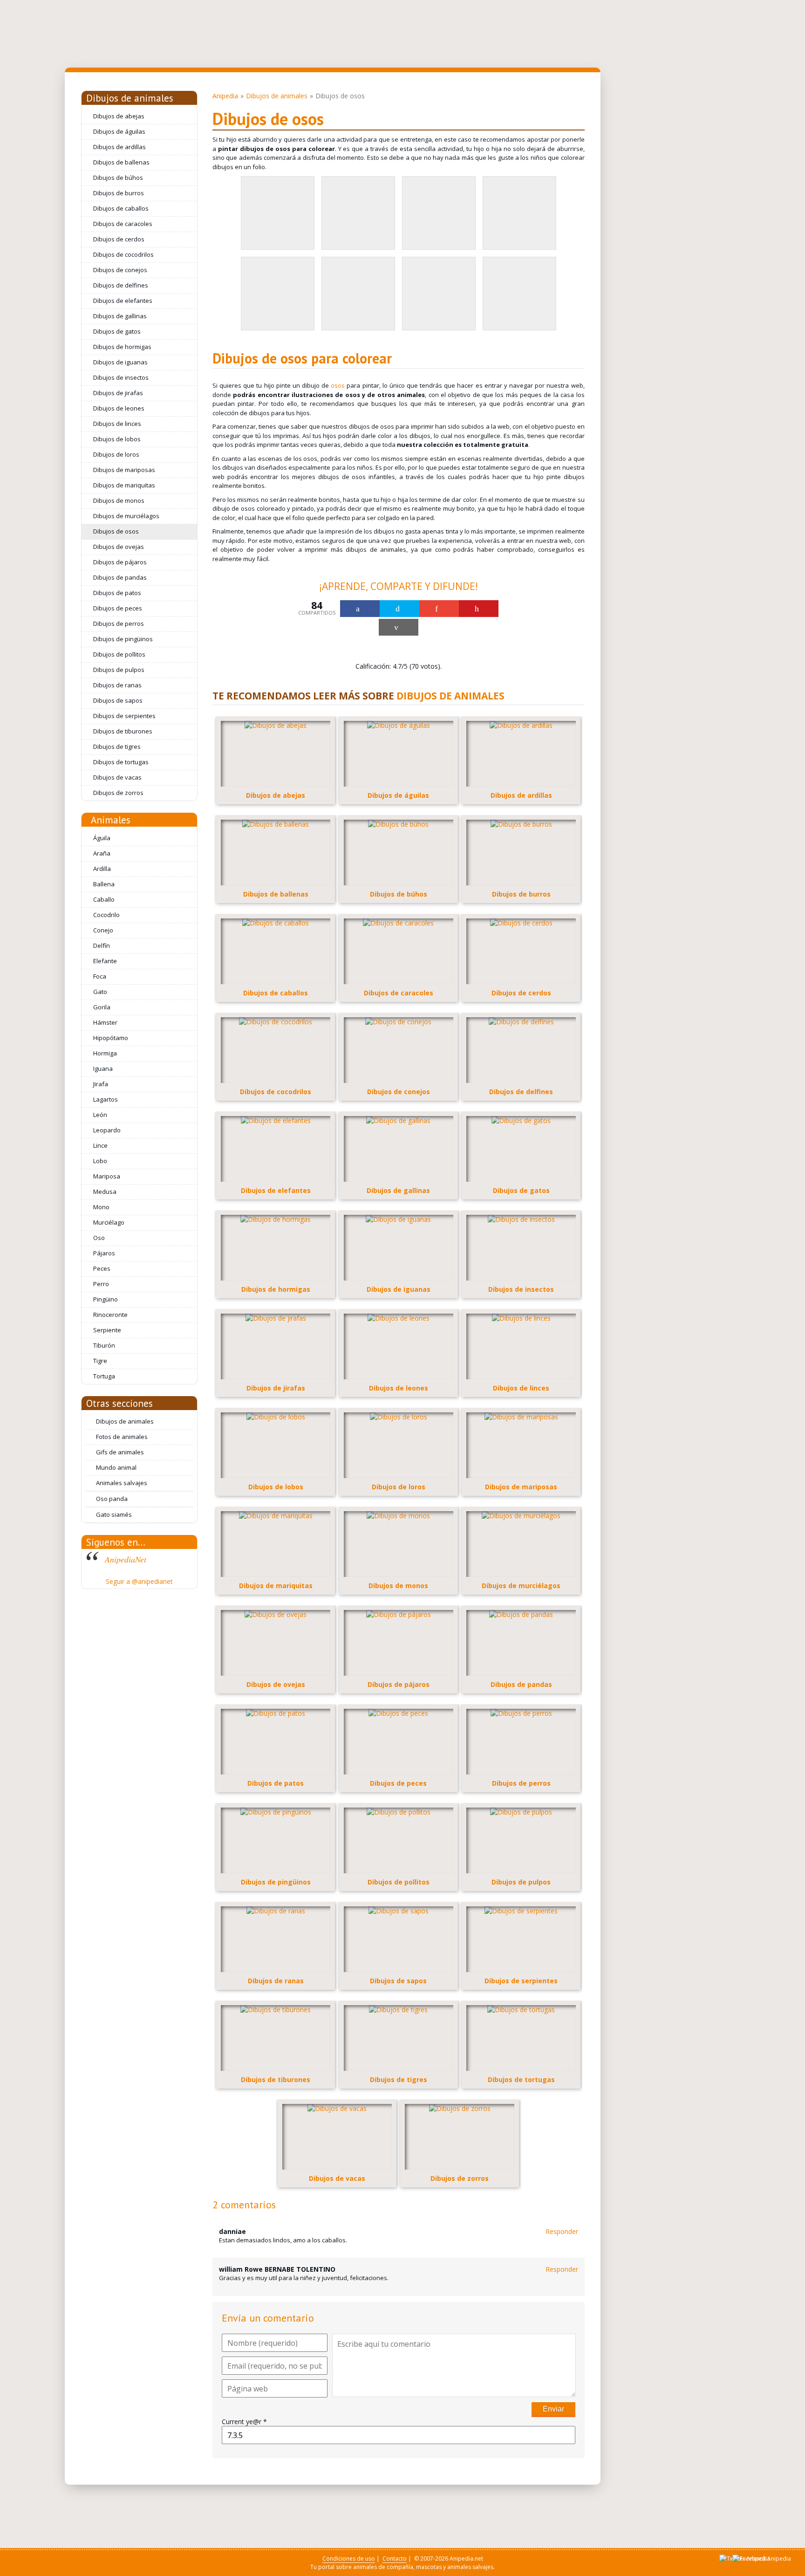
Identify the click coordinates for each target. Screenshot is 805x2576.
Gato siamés (114, 1514)
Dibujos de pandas (120, 577)
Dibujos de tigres (117, 747)
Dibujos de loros (116, 454)
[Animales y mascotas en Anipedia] (184, 34)
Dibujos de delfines (121, 285)
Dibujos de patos (117, 593)
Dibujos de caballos (121, 208)
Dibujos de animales (130, 98)
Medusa (105, 1192)
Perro (101, 1284)
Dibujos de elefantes (123, 301)
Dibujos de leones (119, 408)
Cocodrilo (106, 915)
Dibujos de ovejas (119, 547)
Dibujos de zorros (118, 793)
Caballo (104, 899)
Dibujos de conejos (120, 270)
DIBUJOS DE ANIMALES (450, 696)
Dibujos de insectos (121, 377)
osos (338, 385)
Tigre (100, 1361)
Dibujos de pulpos (119, 670)
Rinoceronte (110, 1315)
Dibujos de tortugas (121, 762)
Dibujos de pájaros (120, 562)
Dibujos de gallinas (120, 316)
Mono (101, 1207)
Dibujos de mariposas (124, 470)
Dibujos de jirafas (118, 393)
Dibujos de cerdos (119, 239)
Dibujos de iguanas (120, 362)
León (100, 1115)
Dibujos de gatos (117, 331)
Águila (102, 838)
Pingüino (106, 1299)
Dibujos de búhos (118, 178)
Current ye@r (244, 2422)
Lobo (100, 1161)
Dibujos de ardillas (119, 147)
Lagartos (106, 1099)
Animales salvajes (122, 1483)
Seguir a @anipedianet (139, 1581)
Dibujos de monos (119, 500)
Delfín (102, 945)
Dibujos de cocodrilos (123, 254)
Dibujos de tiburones (123, 731)
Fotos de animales (122, 1437)
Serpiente (107, 1330)
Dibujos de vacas (117, 777)
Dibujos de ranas (117, 685)
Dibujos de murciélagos (126, 516)
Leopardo (107, 1130)
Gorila (102, 1007)
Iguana (103, 1069)
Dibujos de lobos (117, 439)
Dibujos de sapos (118, 700)
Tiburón (104, 1345)
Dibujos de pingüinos (123, 639)
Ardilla (102, 869)
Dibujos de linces (117, 424)
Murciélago (109, 1222)
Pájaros (104, 1253)
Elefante (105, 961)
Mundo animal (116, 1467)
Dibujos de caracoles (123, 224)
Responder (562, 2231)
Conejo (103, 930)
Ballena (104, 884)
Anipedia (225, 96)
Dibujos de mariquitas (124, 485)
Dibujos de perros (119, 623)
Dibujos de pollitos (119, 654)
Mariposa (107, 1176)
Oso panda (112, 1499)
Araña (102, 853)
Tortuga (104, 1376)
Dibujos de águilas (119, 131)
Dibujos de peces (118, 608)
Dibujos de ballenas (121, 162)
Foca (100, 976)
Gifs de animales (120, 1452)
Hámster (105, 1022)
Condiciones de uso (349, 2559)
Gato (100, 992)
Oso (99, 1238)
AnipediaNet (126, 1559)
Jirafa (101, 1084)
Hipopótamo (111, 1038)
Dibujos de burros (119, 193)
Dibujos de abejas (119, 116)
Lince (100, 1145)
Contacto (395, 2559)
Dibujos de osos (116, 531)
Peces (102, 1268)
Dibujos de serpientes (124, 716)
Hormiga (105, 1053)
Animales (111, 820)
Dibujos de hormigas (122, 347)
